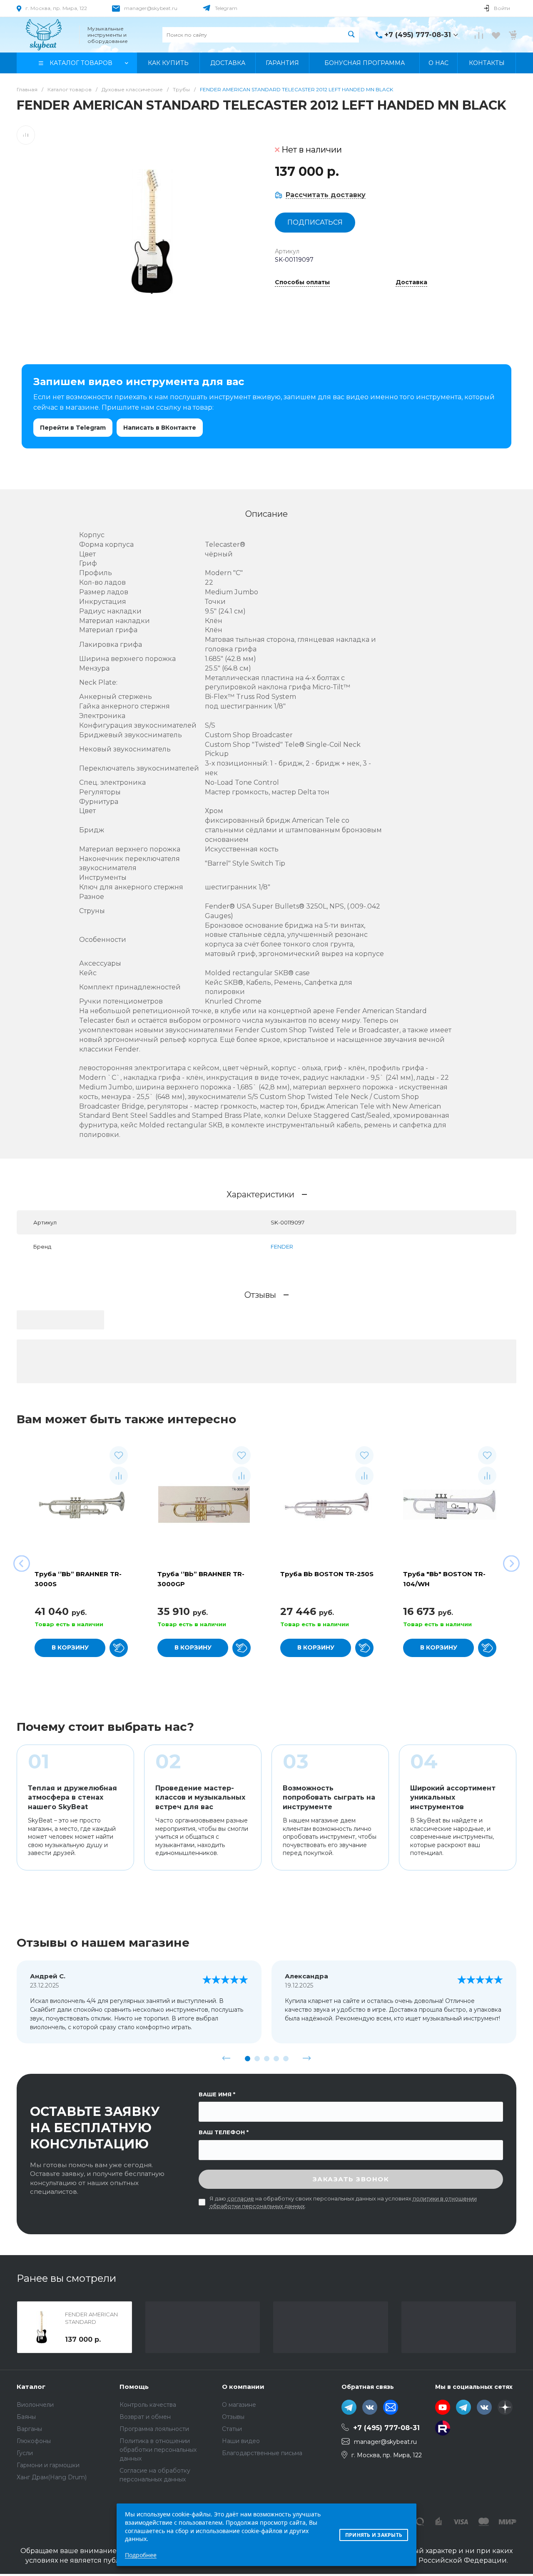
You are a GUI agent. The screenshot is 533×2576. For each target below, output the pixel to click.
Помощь (134, 2387)
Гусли (25, 2453)
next (307, 2058)
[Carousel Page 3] (267, 2059)
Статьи (232, 2429)
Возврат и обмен (145, 2417)
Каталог (31, 2387)
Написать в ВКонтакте (160, 428)
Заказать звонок (351, 2179)
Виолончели (35, 2405)
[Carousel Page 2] (257, 2059)
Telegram (226, 8)
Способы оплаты (302, 283)
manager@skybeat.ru (151, 8)
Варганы (29, 2429)
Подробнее (141, 2555)
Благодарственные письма (262, 2453)
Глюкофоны (34, 2441)
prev (227, 2058)
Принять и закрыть (374, 2535)
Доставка (411, 283)
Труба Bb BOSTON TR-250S (327, 1574)
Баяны (26, 2417)
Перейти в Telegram (73, 428)
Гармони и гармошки (48, 2465)
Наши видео (241, 2441)
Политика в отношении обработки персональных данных (158, 2450)
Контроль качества (148, 2405)
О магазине (239, 2405)
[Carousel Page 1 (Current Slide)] (248, 2059)
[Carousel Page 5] (286, 2059)
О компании (243, 2387)
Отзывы (233, 2417)
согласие (241, 2198)
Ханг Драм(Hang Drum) (52, 2477)
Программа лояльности (154, 2429)
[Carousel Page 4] (276, 2059)
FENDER (282, 1247)
